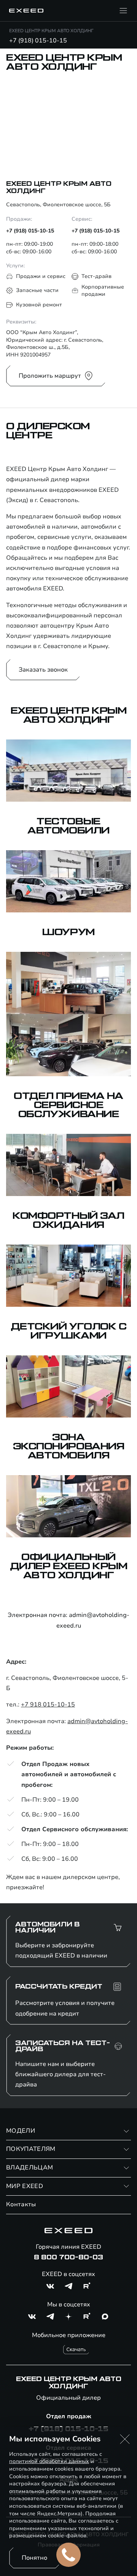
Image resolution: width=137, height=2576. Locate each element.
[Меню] (123, 11)
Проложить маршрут (50, 376)
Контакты (21, 2204)
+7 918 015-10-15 (48, 1705)
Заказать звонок (43, 670)
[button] (125, 2439)
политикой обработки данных (49, 2461)
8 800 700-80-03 (68, 2257)
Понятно (34, 2558)
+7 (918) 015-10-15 (38, 41)
